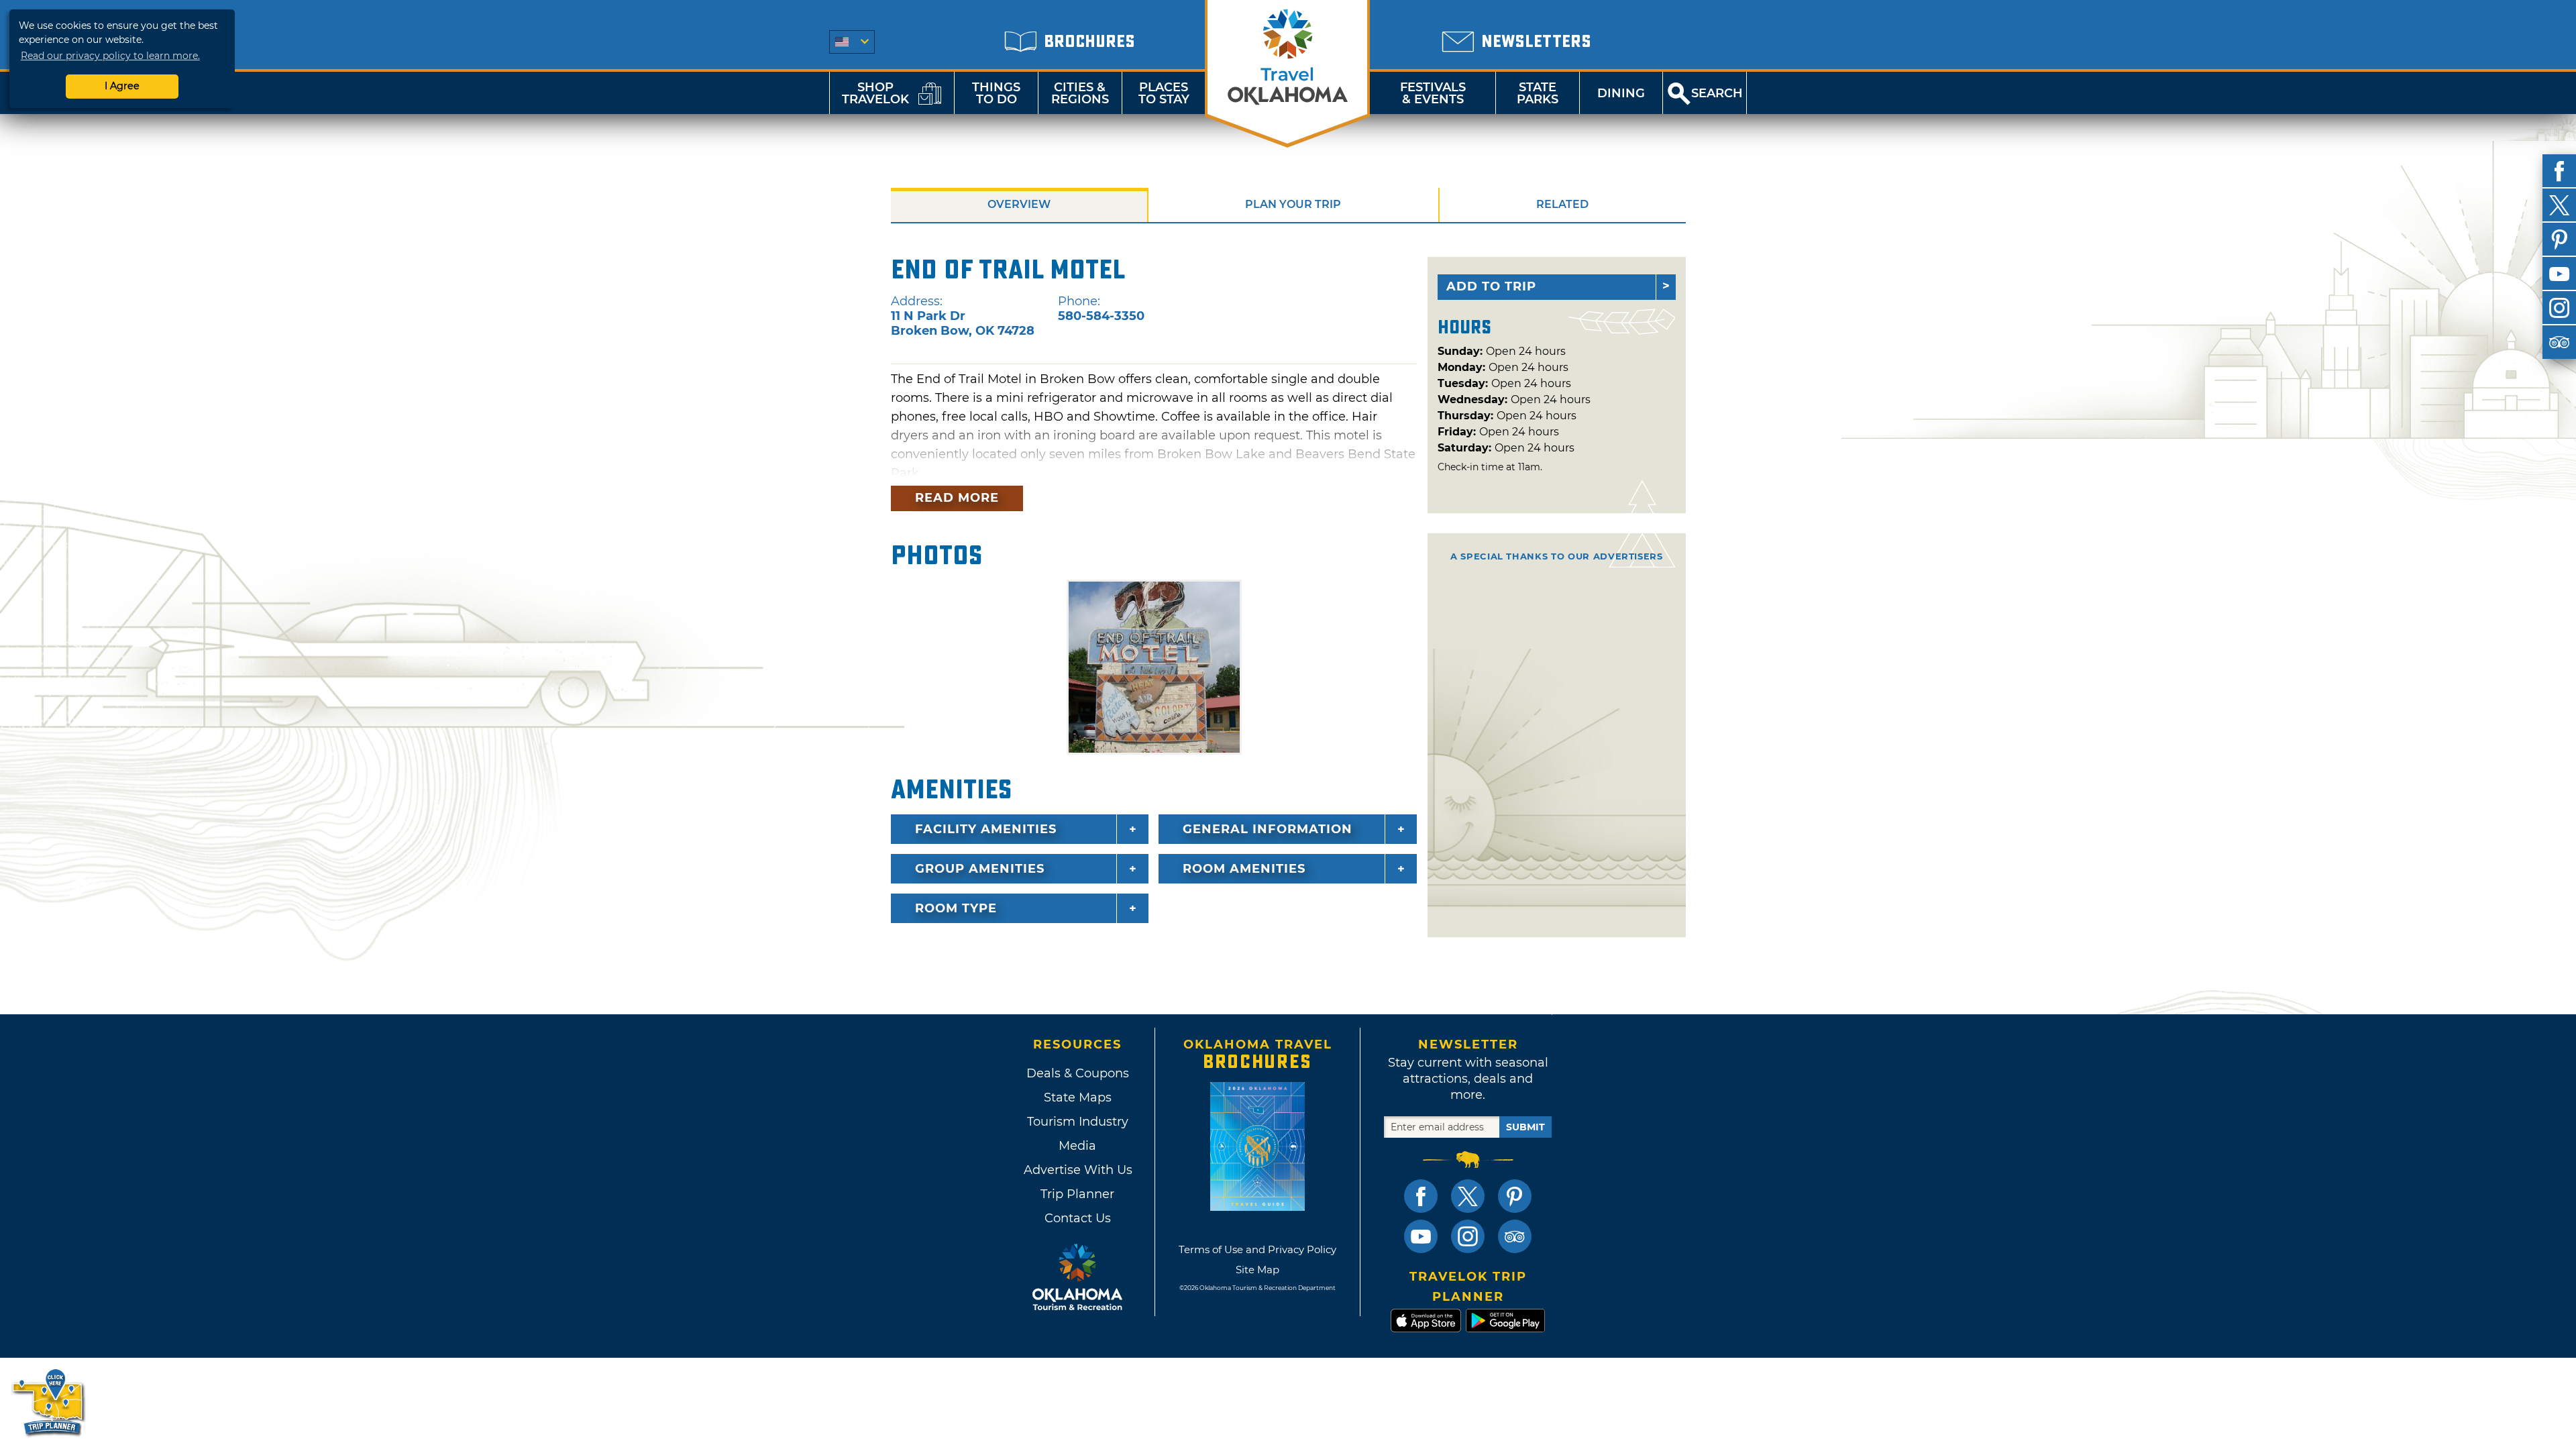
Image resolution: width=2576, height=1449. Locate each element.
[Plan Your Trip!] (49, 1402)
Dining (1621, 93)
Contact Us (1078, 1218)
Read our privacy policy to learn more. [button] (110, 56)
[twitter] (2559, 205)
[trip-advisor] (2559, 342)
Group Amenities (980, 869)
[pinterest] (2559, 239)
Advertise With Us (1077, 1170)
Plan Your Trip (1293, 204)
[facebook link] (1421, 1196)
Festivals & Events (1433, 93)
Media (1077, 1146)
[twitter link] (1468, 1196)
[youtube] (2559, 274)
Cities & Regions (1080, 93)
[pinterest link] (1515, 1196)
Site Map (1257, 1270)
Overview (1019, 204)
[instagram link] (1468, 1236)
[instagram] (2559, 308)
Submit (1525, 1127)
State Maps (1078, 1097)
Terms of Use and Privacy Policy (1257, 1249)
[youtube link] (1421, 1236)
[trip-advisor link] (1515, 1236)
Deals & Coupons (1078, 1073)
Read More (957, 498)
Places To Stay (1164, 93)
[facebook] (2559, 171)
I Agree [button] (122, 86)
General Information (1268, 829)
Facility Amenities (986, 829)
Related (1562, 204)
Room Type (956, 908)
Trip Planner (1077, 1194)
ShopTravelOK (875, 93)
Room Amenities (1244, 869)
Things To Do (996, 93)
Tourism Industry (1078, 1122)
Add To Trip (1491, 286)
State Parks (1538, 93)
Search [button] (1717, 93)
